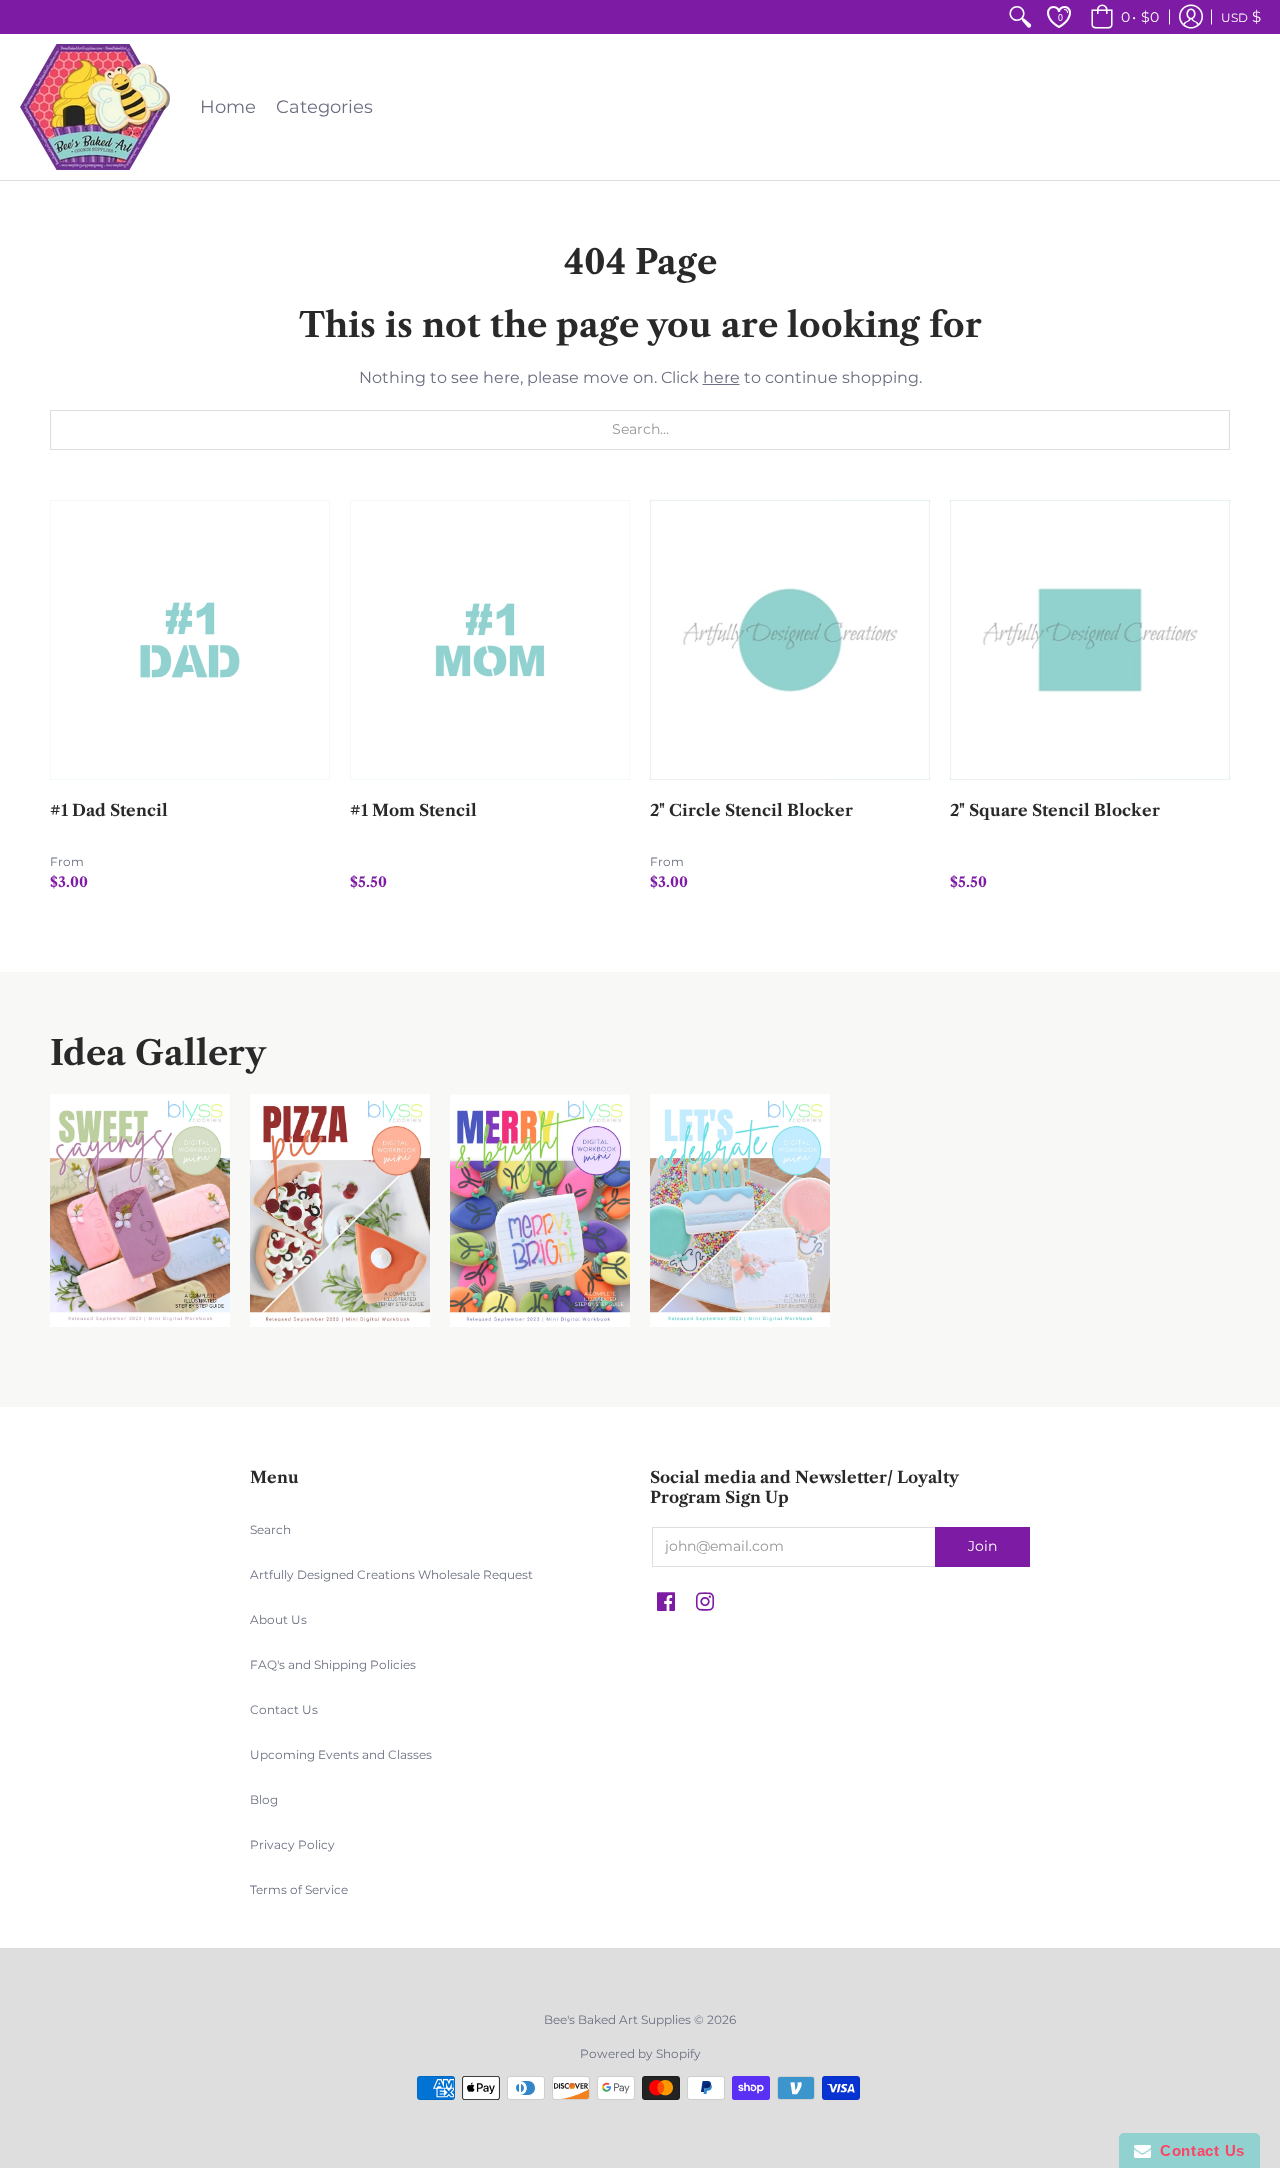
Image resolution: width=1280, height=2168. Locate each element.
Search (270, 1529)
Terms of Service (299, 1889)
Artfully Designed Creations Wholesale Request (391, 1574)
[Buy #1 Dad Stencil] (190, 640)
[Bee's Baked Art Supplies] (95, 107)
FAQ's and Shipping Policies (333, 1664)
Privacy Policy (292, 1844)
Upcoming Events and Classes (341, 1754)
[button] (1121, 17)
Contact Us (284, 1709)
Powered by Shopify (640, 2053)
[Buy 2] (790, 640)
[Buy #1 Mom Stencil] (490, 640)
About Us (278, 1619)
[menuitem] (1020, 17)
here (721, 377)
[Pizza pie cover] (340, 1210)
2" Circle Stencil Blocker (751, 810)
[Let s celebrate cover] (740, 1210)
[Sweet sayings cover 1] (140, 1210)
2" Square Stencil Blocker (1055, 810)
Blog (264, 1799)
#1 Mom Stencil (413, 810)
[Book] (540, 1210)
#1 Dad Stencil (109, 810)
